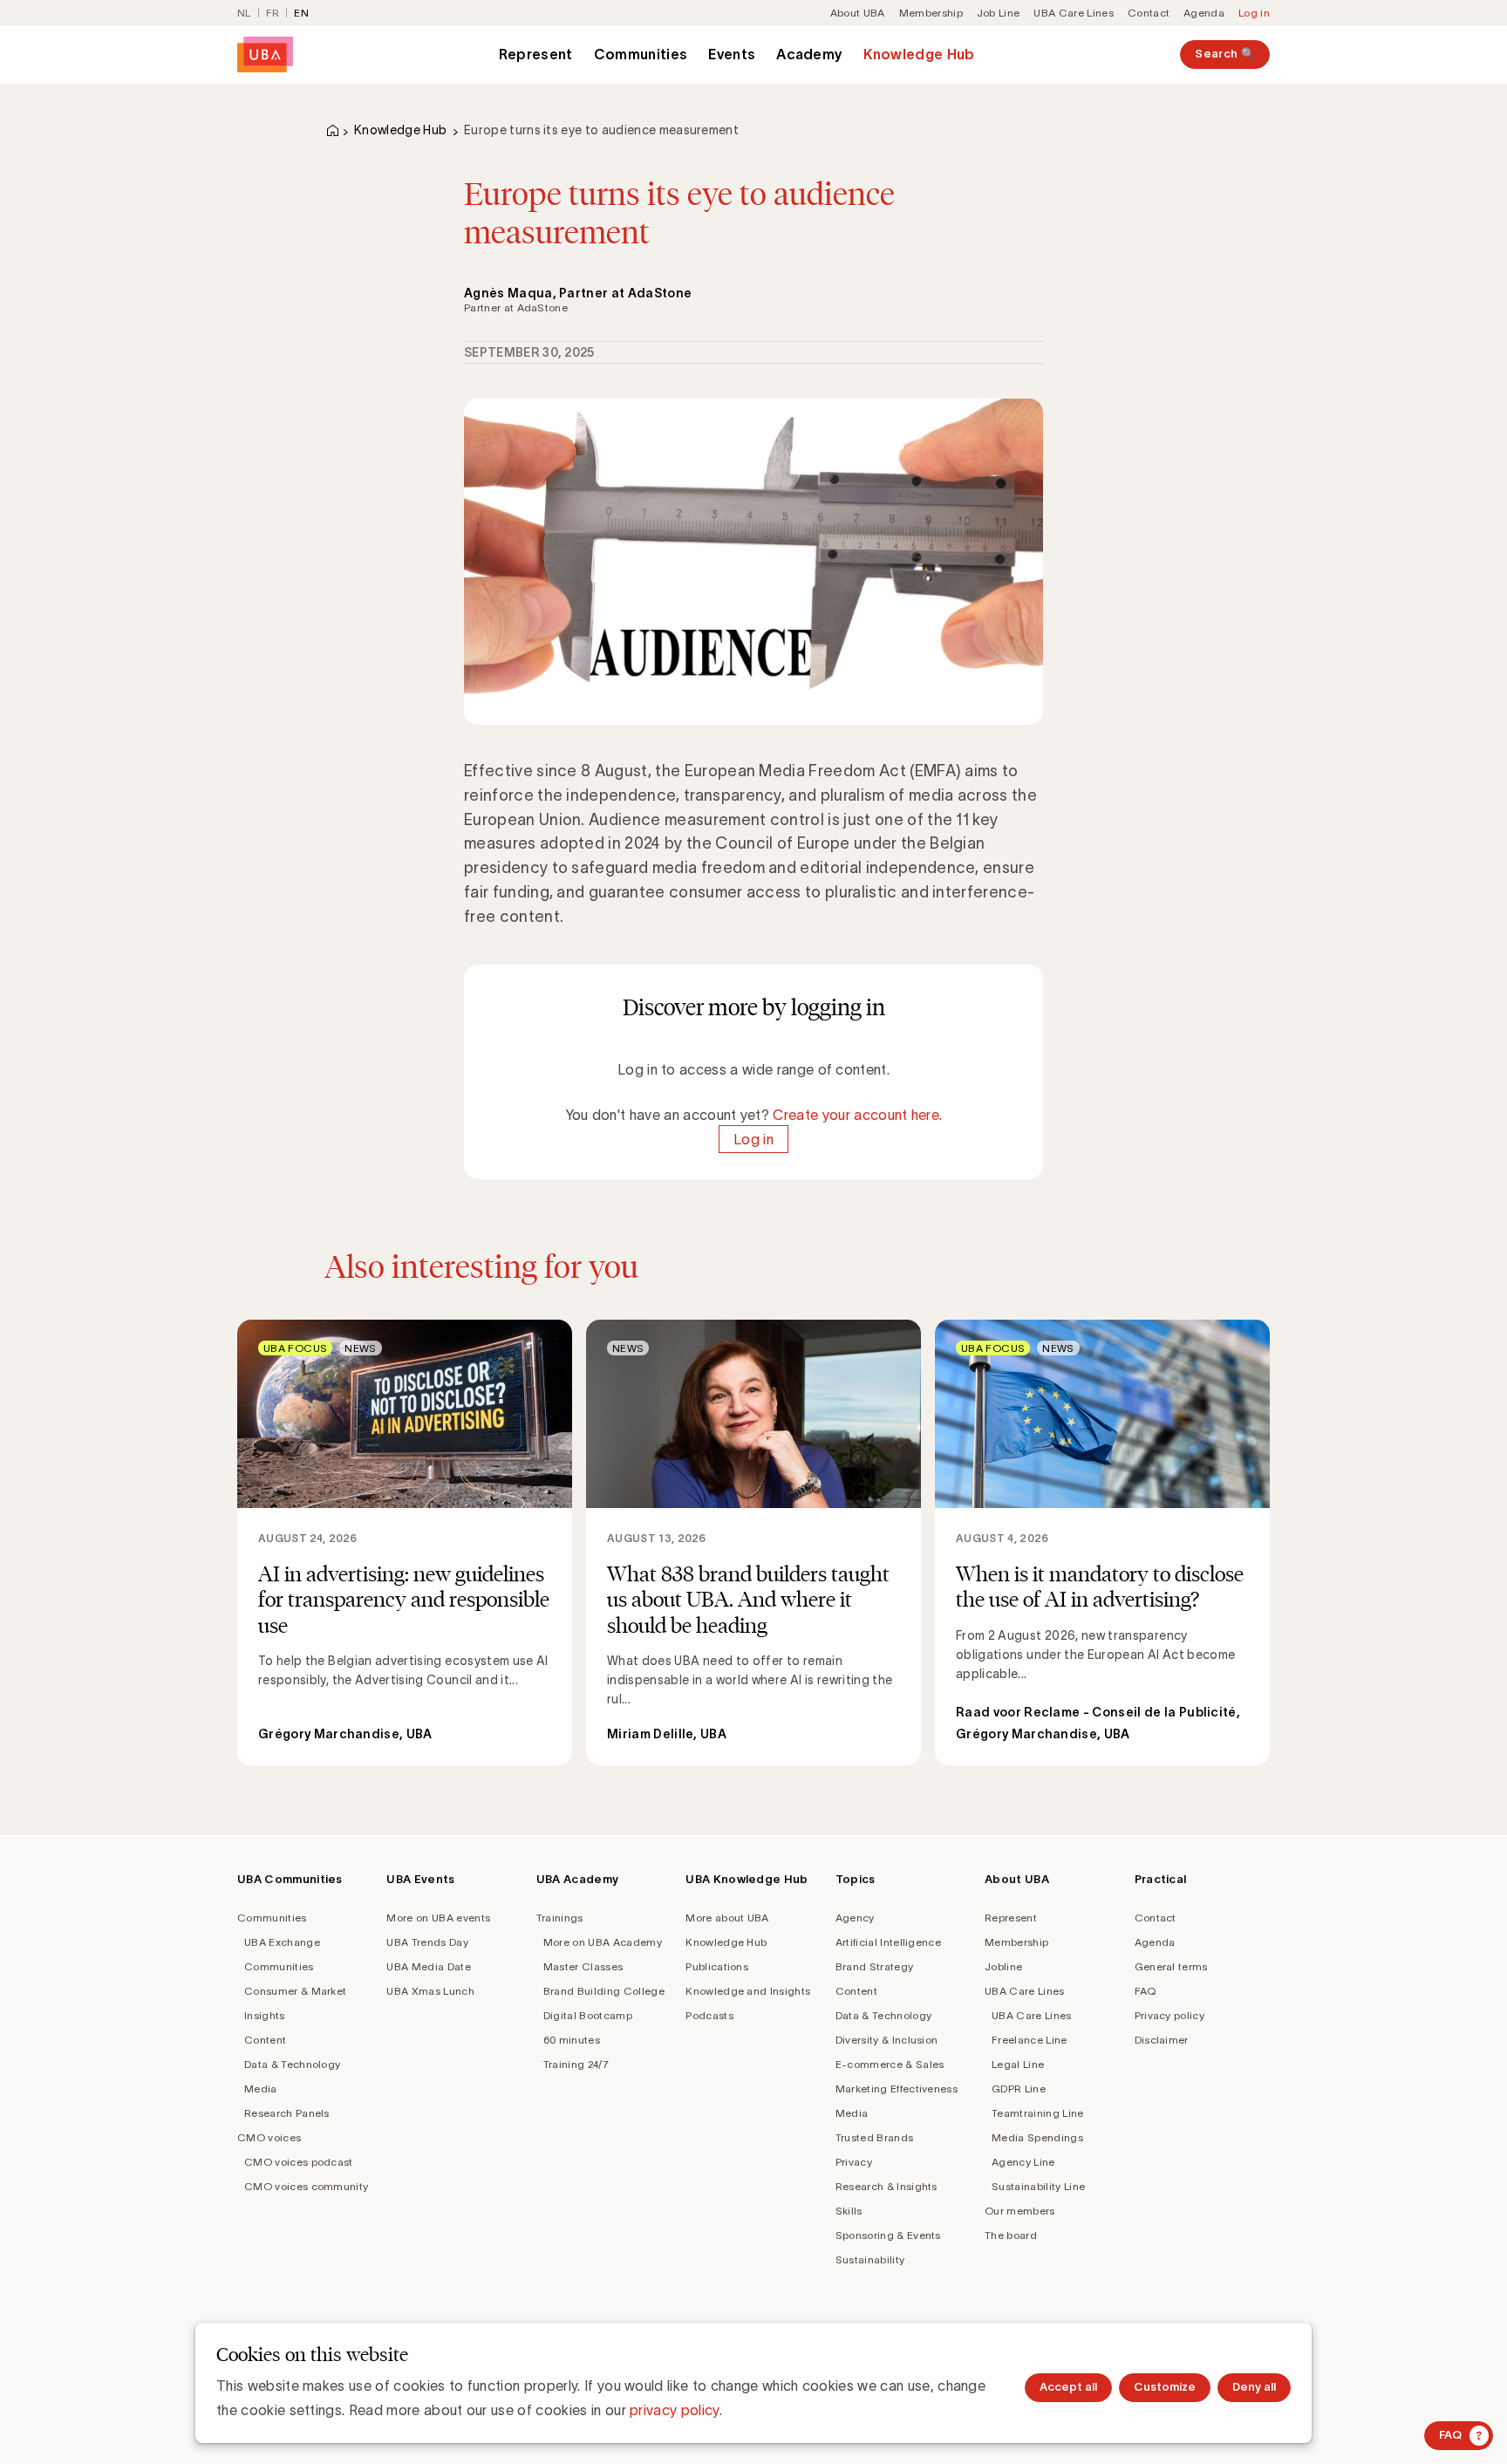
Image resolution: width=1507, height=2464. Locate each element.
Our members (1020, 2211)
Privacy (854, 2162)
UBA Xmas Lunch (430, 1991)
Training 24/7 (576, 2064)
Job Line (999, 13)
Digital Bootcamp (588, 2015)
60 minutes (572, 2040)
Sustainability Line (1038, 2186)
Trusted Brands (874, 2137)
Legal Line (1018, 2064)
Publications (717, 1966)
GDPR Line (1019, 2089)
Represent (536, 54)
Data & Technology (292, 2064)
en (301, 13)
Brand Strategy (874, 1966)
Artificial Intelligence (888, 1942)
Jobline (1003, 1966)
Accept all (1068, 2387)
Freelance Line (1029, 2040)
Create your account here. (857, 1115)
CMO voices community (306, 2186)
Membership (931, 13)
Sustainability (870, 2259)
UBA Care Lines (1073, 13)
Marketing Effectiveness (897, 2089)
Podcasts (709, 2015)
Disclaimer (1162, 2040)
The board (1011, 2235)
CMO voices (269, 2137)
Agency (855, 1918)
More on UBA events (438, 1918)
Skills (849, 2211)
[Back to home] (265, 55)
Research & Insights (886, 2186)
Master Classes (583, 1966)
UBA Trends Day (427, 1942)
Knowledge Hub (919, 54)
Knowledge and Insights (748, 1991)
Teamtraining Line (1037, 2113)
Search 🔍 (1225, 54)
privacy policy (674, 2410)
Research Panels (287, 2113)
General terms (1171, 1966)
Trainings (560, 1918)
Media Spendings (1037, 2137)
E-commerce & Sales (890, 2064)
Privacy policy (1169, 2015)
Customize (1165, 2387)
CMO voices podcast (299, 2162)
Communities (641, 54)
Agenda (1204, 13)
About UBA (858, 13)
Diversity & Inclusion (887, 2040)
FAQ (1146, 1991)
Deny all (1254, 2387)
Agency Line (1023, 2162)
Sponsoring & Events (888, 2235)
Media (261, 2089)
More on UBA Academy (603, 1942)
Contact (1149, 13)
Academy (809, 54)
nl (244, 13)
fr (273, 13)
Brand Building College (604, 1991)
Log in (1254, 13)
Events (732, 54)
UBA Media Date (428, 1966)
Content (265, 2040)
